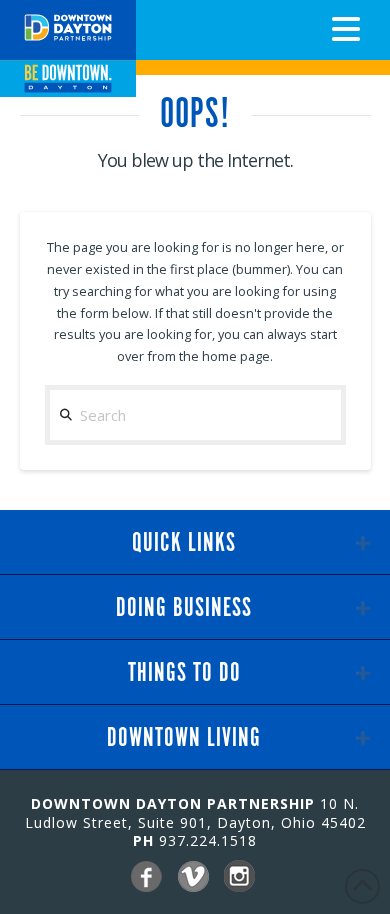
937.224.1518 (208, 840)
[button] (346, 29)
